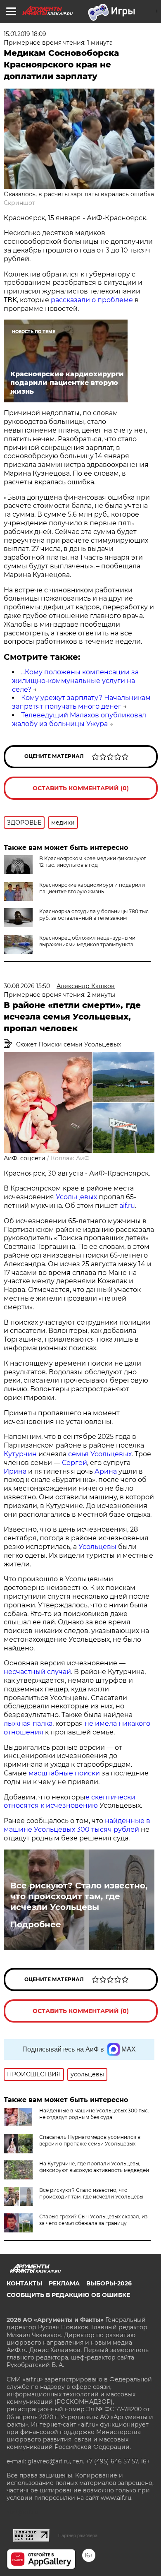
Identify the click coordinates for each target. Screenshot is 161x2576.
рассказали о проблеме (92, 300)
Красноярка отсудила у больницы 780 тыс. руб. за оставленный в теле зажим (95, 915)
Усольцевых (76, 1197)
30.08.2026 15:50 (27, 986)
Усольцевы (97, 1547)
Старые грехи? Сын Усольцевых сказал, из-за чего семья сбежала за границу (94, 2220)
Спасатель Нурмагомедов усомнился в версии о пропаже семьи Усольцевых (90, 2140)
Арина (106, 1471)
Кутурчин (20, 1454)
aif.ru (126, 1206)
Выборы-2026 (109, 2283)
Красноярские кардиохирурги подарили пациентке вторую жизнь (92, 888)
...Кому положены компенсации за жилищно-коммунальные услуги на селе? (75, 681)
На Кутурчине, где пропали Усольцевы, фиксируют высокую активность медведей (94, 2167)
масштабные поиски (64, 1773)
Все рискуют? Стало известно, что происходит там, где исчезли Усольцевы (79, 1896)
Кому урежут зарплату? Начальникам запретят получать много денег (81, 702)
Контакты (24, 2283)
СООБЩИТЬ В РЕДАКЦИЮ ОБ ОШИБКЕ (68, 2295)
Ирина (15, 1471)
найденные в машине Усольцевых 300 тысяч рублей (77, 1825)
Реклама (64, 2283)
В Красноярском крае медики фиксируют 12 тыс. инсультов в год (93, 862)
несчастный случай (37, 1672)
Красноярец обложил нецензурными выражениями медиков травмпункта (87, 941)
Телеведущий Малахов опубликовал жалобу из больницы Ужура (79, 719)
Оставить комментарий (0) (81, 788)
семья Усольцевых (100, 1454)
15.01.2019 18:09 (25, 34)
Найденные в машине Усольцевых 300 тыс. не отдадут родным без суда (94, 2114)
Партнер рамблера (78, 2535)
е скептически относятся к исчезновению (70, 1802)
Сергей (75, 1463)
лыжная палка (28, 1723)
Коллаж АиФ (70, 1158)
